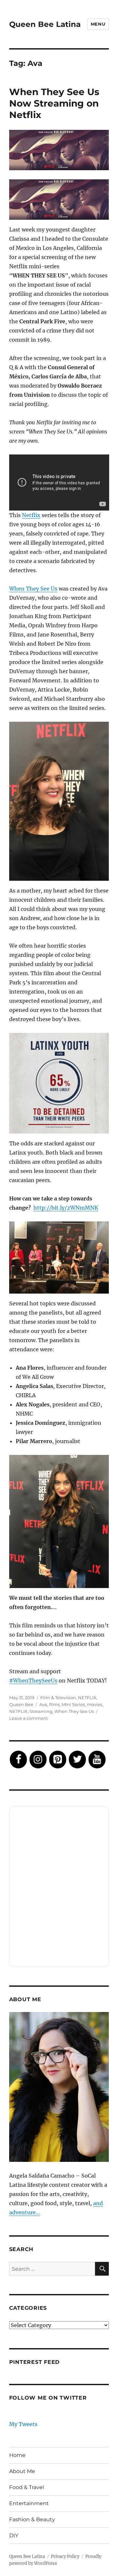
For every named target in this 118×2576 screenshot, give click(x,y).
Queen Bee (21, 1704)
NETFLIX (87, 1698)
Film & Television (58, 1698)
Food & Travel (27, 2487)
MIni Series (73, 1704)
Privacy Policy (65, 2556)
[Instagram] (38, 1760)
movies (95, 1704)
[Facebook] (18, 1760)
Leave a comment (29, 1718)
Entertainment (29, 2503)
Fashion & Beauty (32, 2519)
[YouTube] (97, 1760)
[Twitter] (77, 1760)
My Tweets (23, 2424)
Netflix (31, 515)
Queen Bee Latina (45, 24)
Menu (98, 24)
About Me (22, 2471)
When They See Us (33, 589)
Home (17, 2455)
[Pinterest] (58, 1760)
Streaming (41, 1711)
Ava (43, 1704)
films (54, 1704)
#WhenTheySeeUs (33, 1680)
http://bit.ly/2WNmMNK (66, 1208)
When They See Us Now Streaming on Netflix (54, 103)
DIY (14, 2536)
